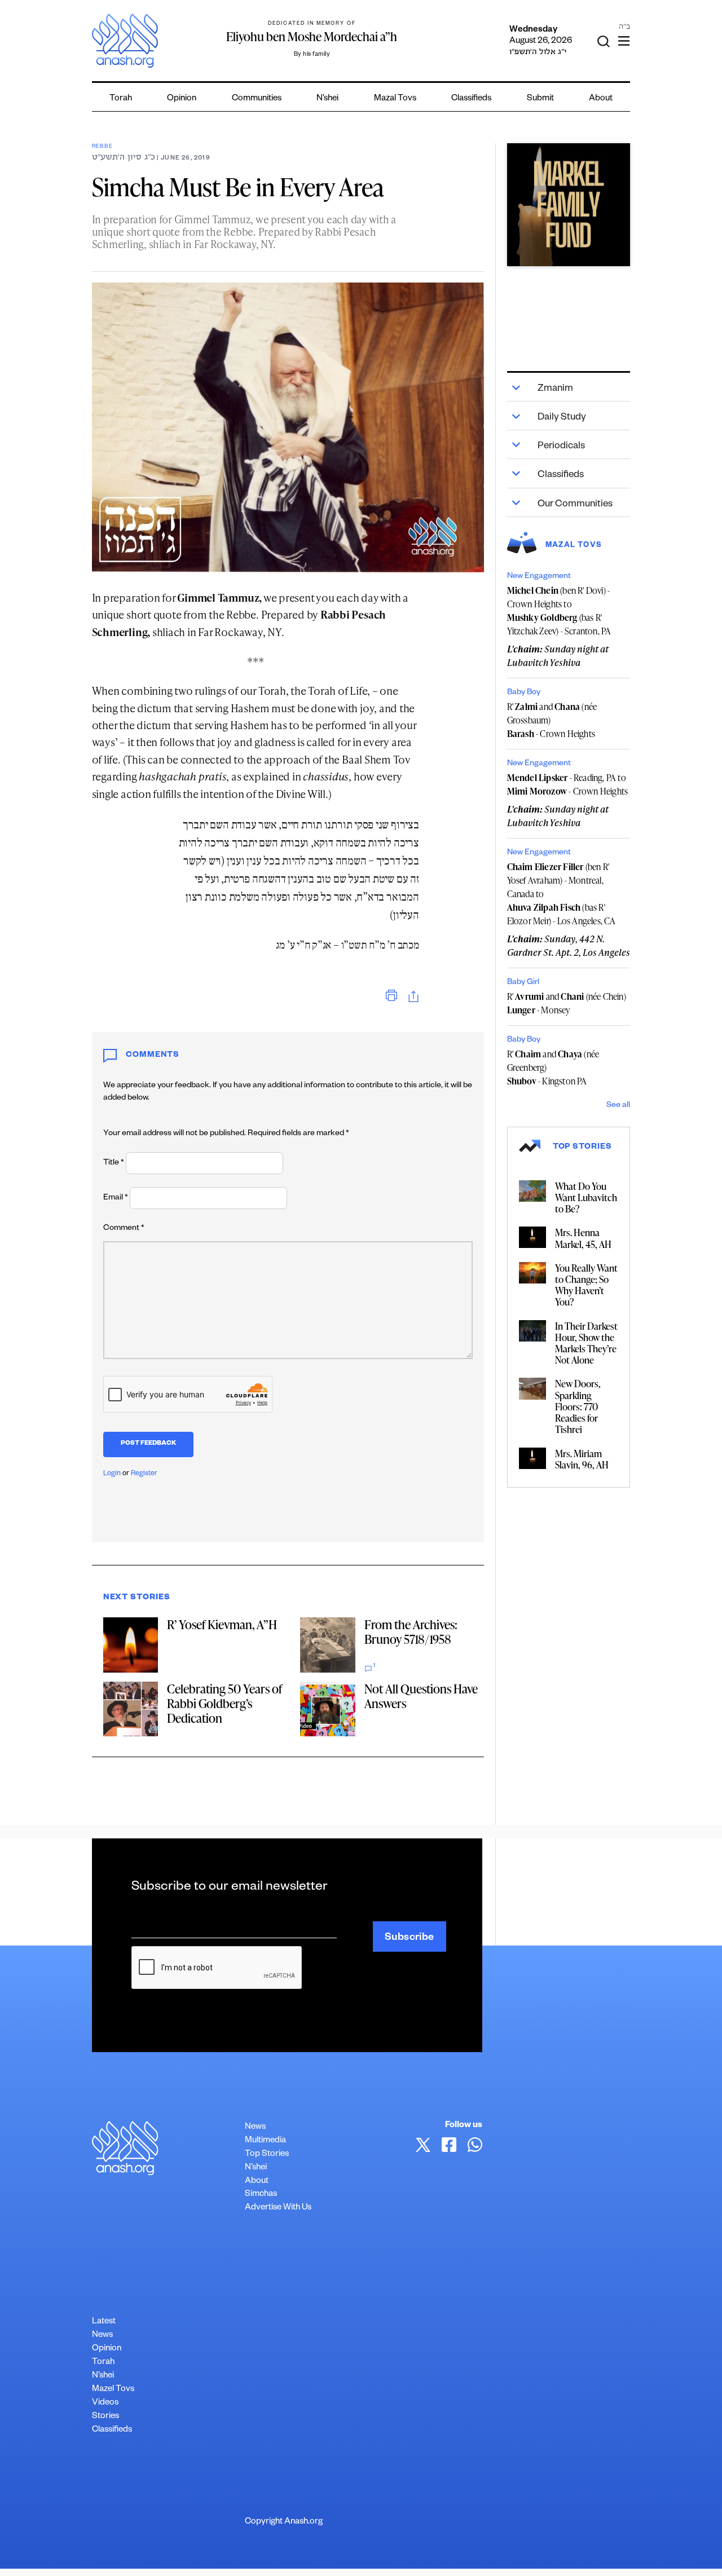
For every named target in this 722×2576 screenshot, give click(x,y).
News (255, 2127)
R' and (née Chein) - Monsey (567, 1003)
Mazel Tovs (113, 2390)
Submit (540, 99)
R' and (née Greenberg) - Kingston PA (553, 1068)
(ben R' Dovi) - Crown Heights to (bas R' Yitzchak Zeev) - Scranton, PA (559, 611)
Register (144, 1474)
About (601, 99)
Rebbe (102, 147)
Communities (257, 99)
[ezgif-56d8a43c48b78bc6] (569, 205)
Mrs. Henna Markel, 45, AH (583, 1238)
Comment (124, 1229)
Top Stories (267, 2154)
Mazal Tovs (395, 99)
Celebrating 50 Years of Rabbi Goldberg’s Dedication (224, 1703)
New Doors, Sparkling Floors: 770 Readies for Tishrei (578, 1406)
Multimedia (265, 2141)
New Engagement (539, 577)
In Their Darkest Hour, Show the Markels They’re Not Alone (586, 1343)
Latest (104, 2322)
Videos (105, 2403)
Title (114, 1163)
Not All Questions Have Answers (421, 1696)
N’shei (327, 99)
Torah (121, 99)
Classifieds (471, 99)
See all (618, 1106)
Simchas (261, 2195)
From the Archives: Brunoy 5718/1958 (411, 1632)
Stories (105, 2417)
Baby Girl (523, 983)
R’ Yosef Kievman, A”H (222, 1624)
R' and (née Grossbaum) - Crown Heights (552, 720)
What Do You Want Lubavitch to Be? (586, 1197)
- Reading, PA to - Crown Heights (568, 784)
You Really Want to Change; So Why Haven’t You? (586, 1285)
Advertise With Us (278, 2208)
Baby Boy (524, 693)
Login (112, 1474)
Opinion (182, 99)
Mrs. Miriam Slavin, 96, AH (582, 1459)
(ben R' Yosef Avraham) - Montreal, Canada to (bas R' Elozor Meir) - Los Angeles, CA (562, 894)
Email (116, 1198)
